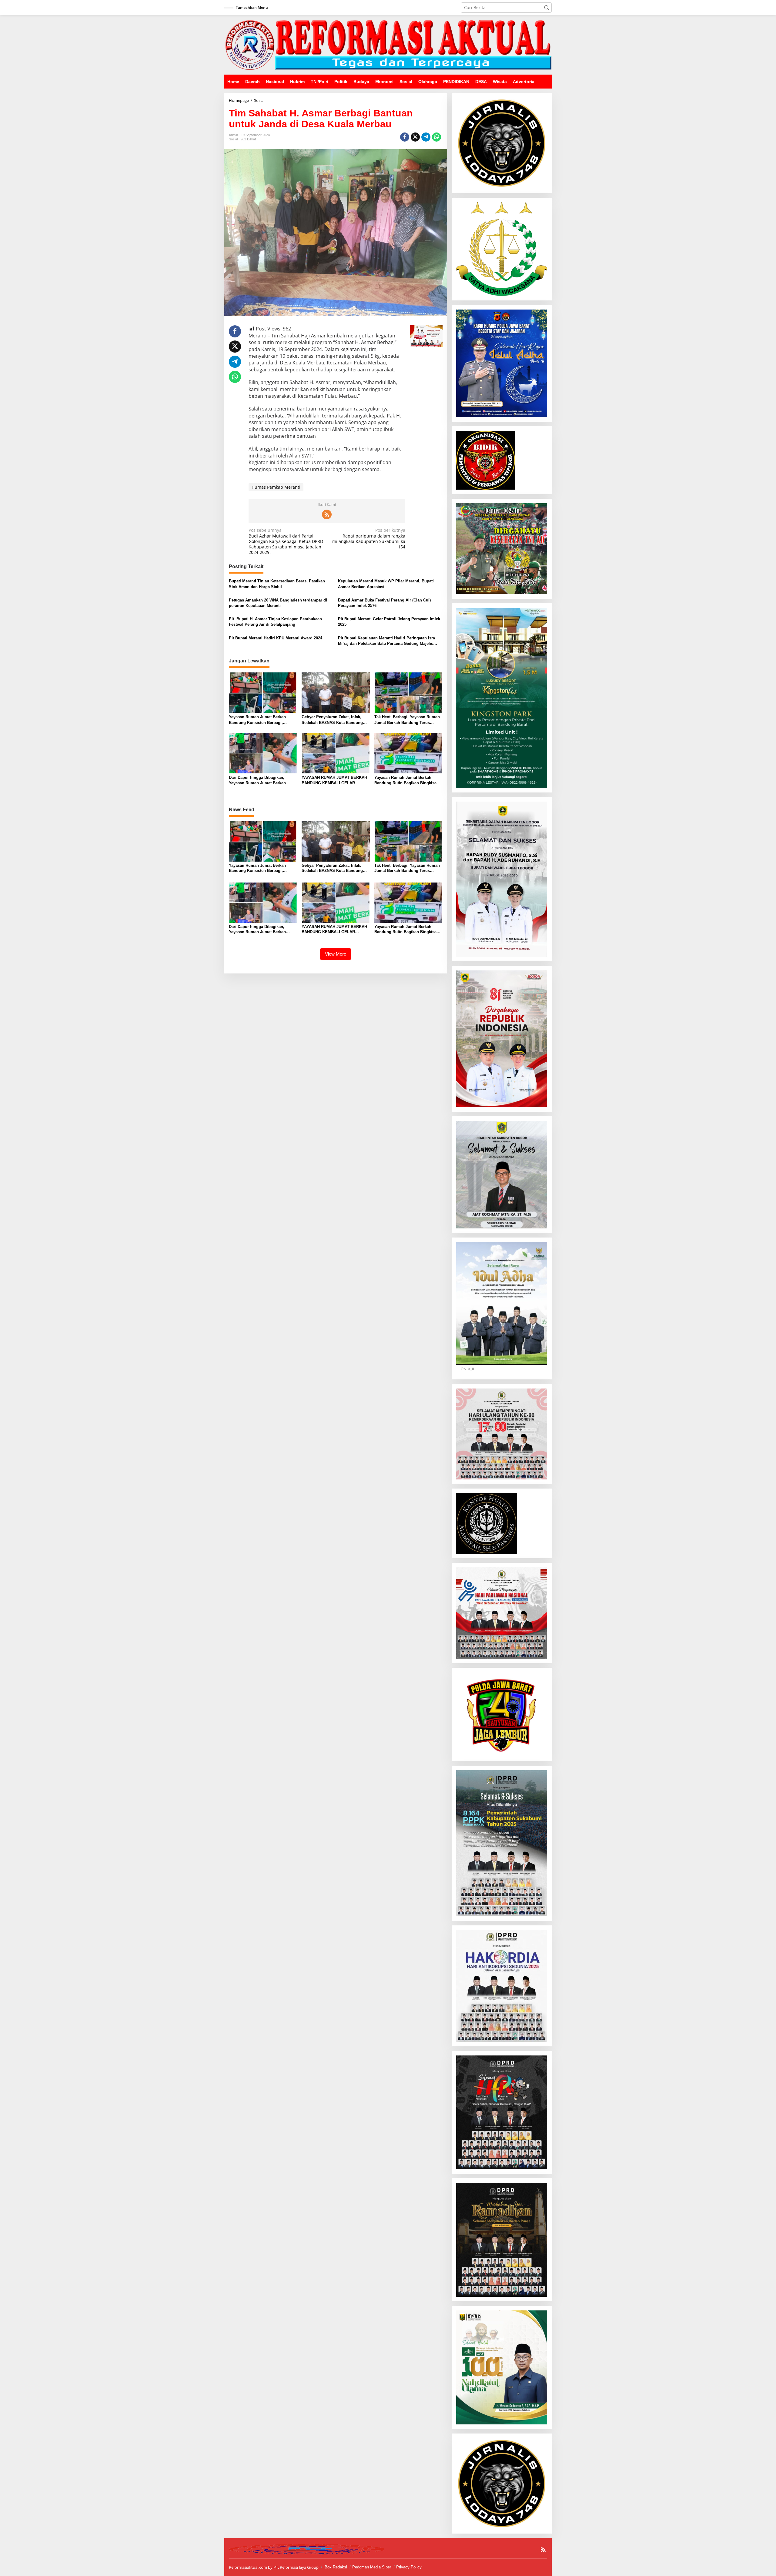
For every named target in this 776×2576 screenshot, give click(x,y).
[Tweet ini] (415, 137)
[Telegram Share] (426, 137)
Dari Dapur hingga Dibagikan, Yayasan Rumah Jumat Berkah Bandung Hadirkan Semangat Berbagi (257, 781)
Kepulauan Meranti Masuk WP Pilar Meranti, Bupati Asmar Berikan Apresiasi (386, 584)
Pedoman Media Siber (372, 2567)
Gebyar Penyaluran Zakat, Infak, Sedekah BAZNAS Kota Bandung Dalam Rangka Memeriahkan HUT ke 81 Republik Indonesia (336, 720)
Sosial (233, 139)
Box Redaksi (336, 2567)
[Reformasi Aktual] (388, 44)
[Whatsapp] (436, 137)
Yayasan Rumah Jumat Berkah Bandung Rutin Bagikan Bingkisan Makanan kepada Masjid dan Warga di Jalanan (407, 781)
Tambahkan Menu (252, 7)
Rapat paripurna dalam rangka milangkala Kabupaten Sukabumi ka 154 (369, 539)
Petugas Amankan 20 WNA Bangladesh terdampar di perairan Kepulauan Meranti (278, 603)
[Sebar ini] (405, 137)
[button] (547, 8)
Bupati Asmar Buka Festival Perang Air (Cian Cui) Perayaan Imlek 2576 (384, 603)
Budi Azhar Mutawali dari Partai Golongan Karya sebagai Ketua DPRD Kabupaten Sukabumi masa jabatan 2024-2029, (286, 541)
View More (336, 954)
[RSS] (327, 514)
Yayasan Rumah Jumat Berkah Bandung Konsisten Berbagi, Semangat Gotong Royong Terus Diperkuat (259, 720)
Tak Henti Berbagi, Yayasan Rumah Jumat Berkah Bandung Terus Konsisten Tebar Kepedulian (407, 720)
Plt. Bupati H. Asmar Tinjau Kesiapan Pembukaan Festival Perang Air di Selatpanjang (275, 622)
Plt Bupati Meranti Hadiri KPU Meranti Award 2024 (276, 638)
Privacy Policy (409, 2567)
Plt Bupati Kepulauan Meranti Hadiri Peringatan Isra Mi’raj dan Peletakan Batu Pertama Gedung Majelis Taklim (386, 641)
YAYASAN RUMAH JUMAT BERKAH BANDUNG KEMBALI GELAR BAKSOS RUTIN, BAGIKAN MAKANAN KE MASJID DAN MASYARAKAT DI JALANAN (334, 781)
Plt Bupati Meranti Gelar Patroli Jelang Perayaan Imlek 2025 (389, 622)
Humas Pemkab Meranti (276, 487)
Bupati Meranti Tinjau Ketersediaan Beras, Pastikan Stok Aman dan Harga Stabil (277, 584)
